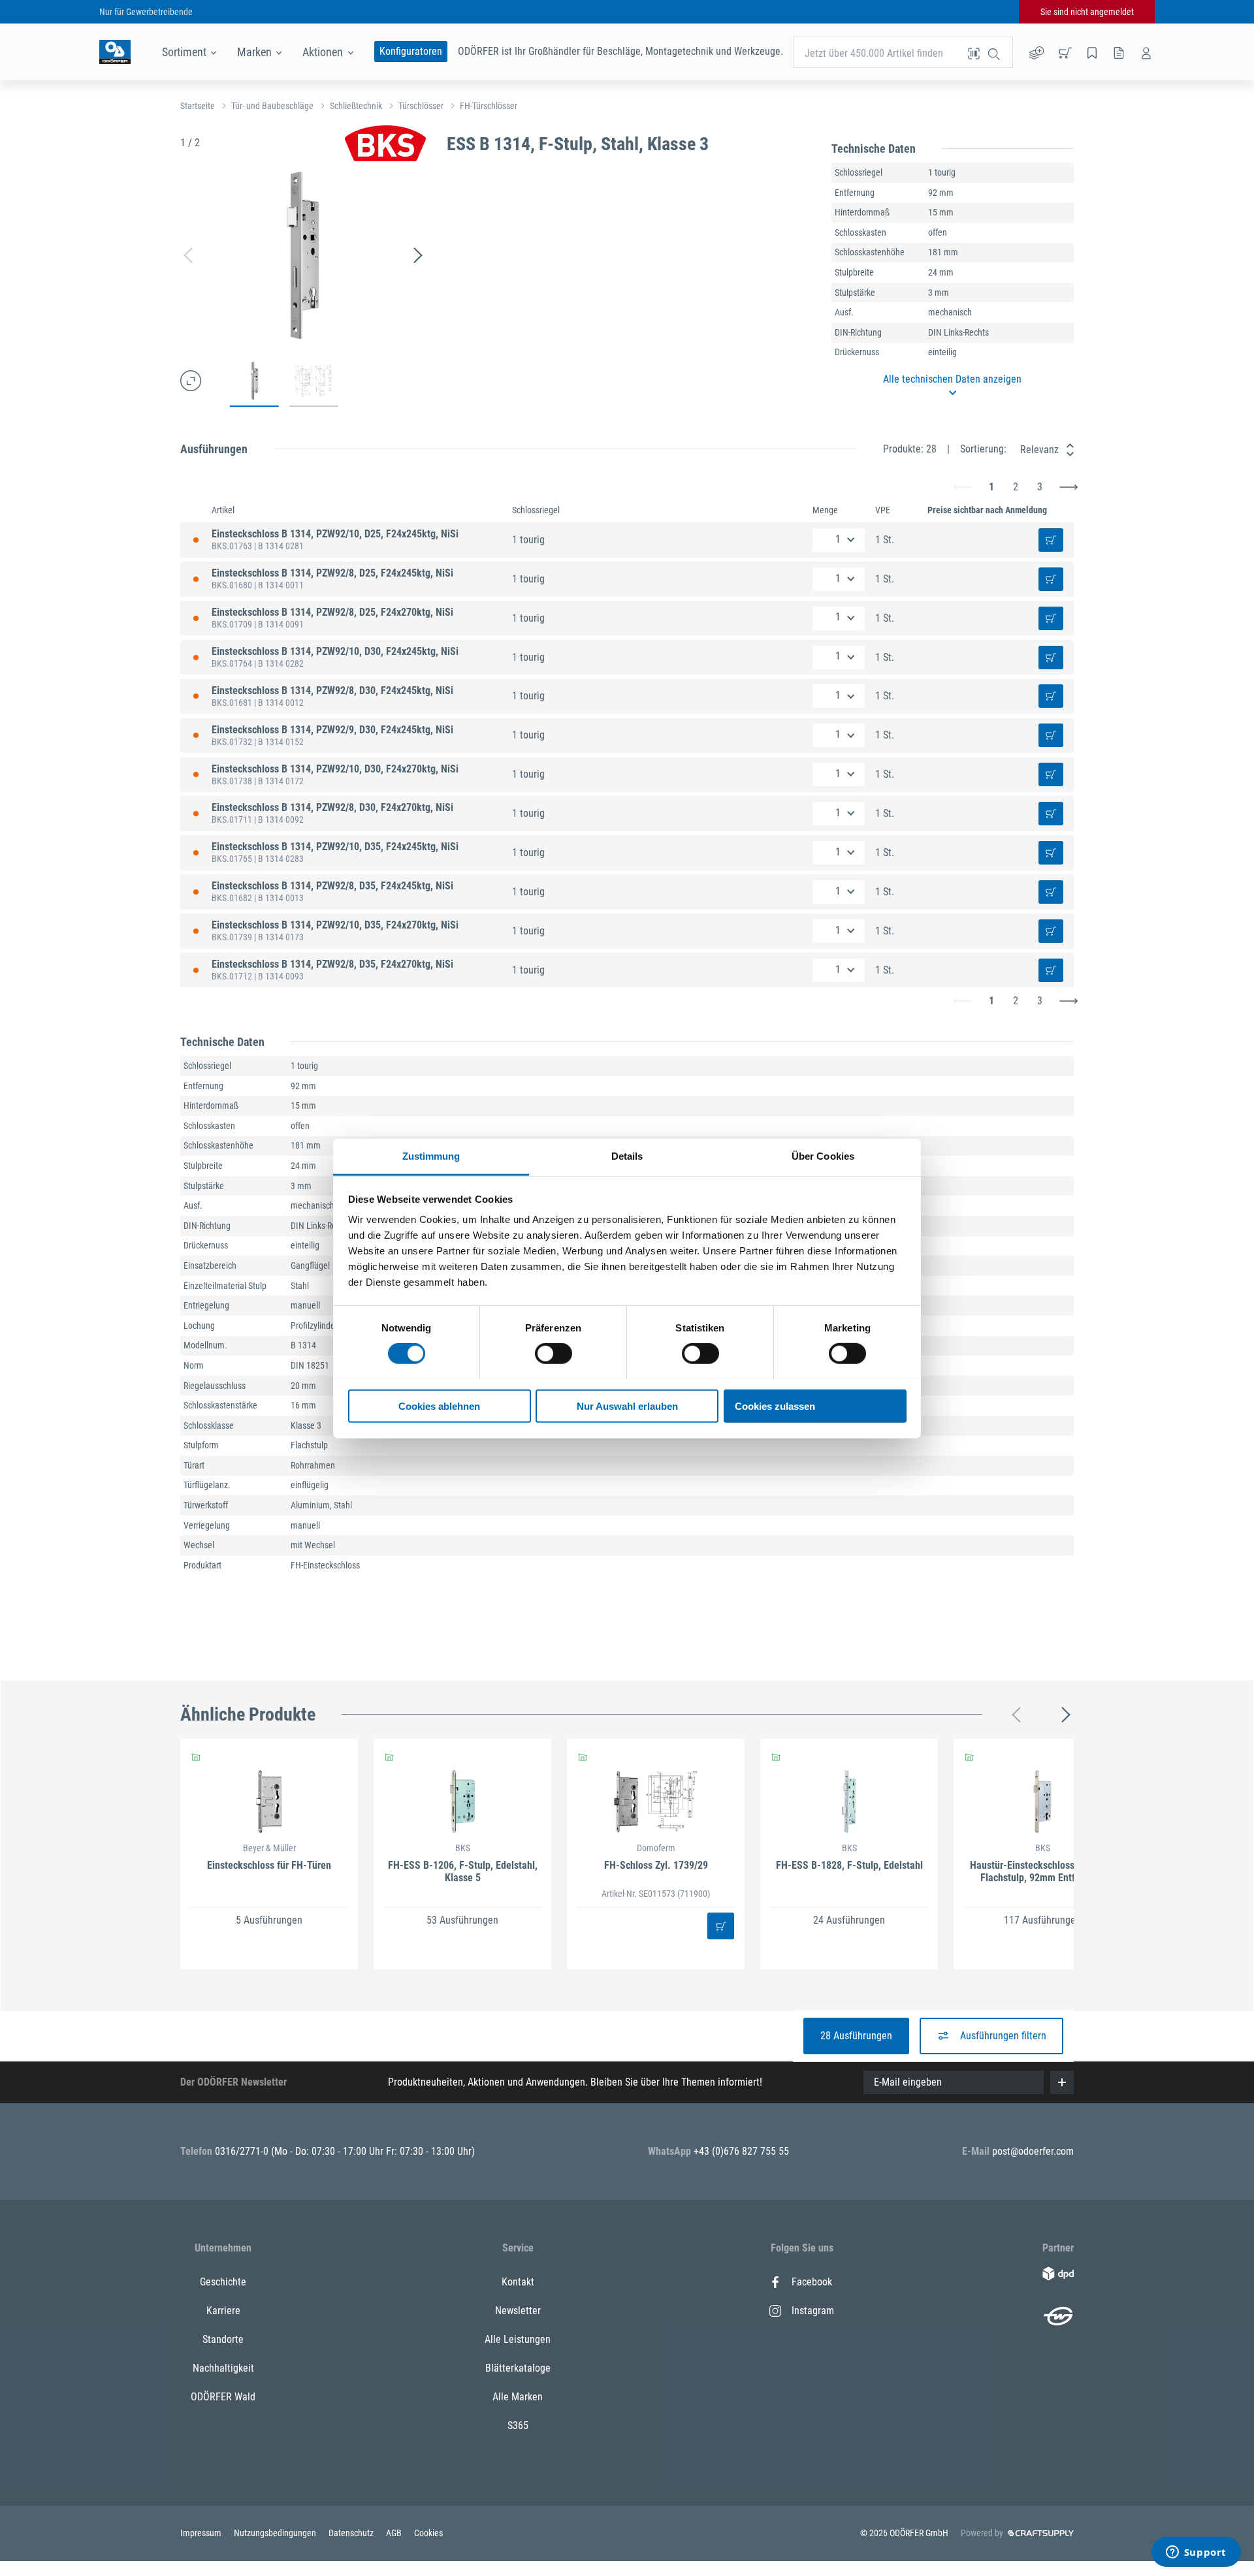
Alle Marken (518, 2397)
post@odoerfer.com (1033, 2151)
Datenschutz (352, 2533)
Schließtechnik (356, 106)
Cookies (428, 2533)
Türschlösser (421, 106)
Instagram (813, 2311)
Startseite (198, 106)
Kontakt (518, 2282)
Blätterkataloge (518, 2368)
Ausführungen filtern (1003, 2036)
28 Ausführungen (856, 2036)
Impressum (202, 2533)
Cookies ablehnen (439, 1406)
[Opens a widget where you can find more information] (1196, 2553)
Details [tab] (627, 1155)
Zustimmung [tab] (431, 1155)
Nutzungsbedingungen (276, 2533)
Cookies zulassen (775, 1406)
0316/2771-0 (243, 2151)
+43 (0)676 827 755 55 (741, 2151)
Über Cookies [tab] (823, 1155)
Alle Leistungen (518, 2339)
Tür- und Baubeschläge (272, 106)
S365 (518, 2425)
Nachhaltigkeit (223, 2368)
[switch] (554, 1354)
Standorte (223, 2339)
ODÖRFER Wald (223, 2397)
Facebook (812, 2282)
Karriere (223, 2311)
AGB (395, 2533)
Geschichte (223, 2282)
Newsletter (518, 2311)
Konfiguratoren (411, 51)
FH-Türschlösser (489, 106)
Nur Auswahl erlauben (627, 1406)
